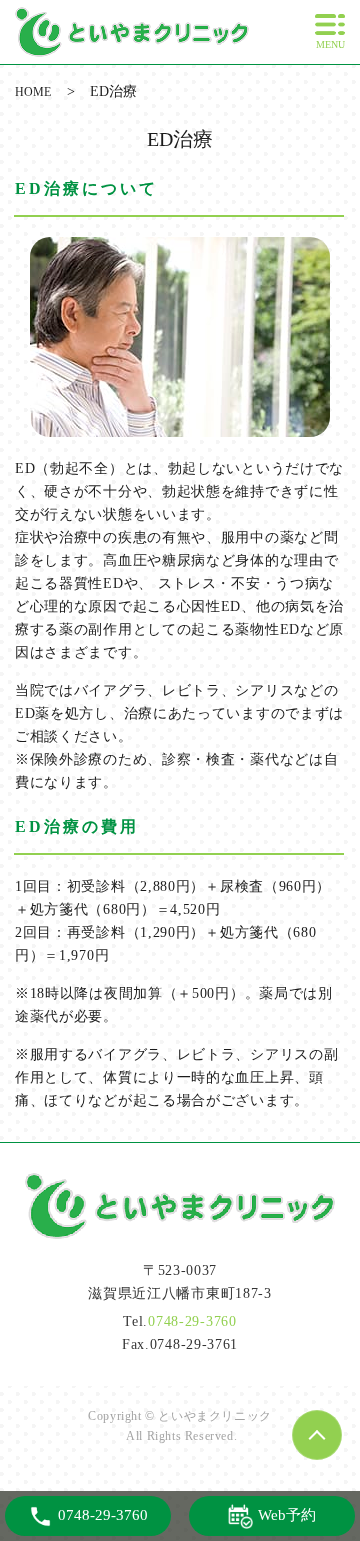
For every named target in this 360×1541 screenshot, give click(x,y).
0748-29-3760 (192, 1321)
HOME (33, 92)
